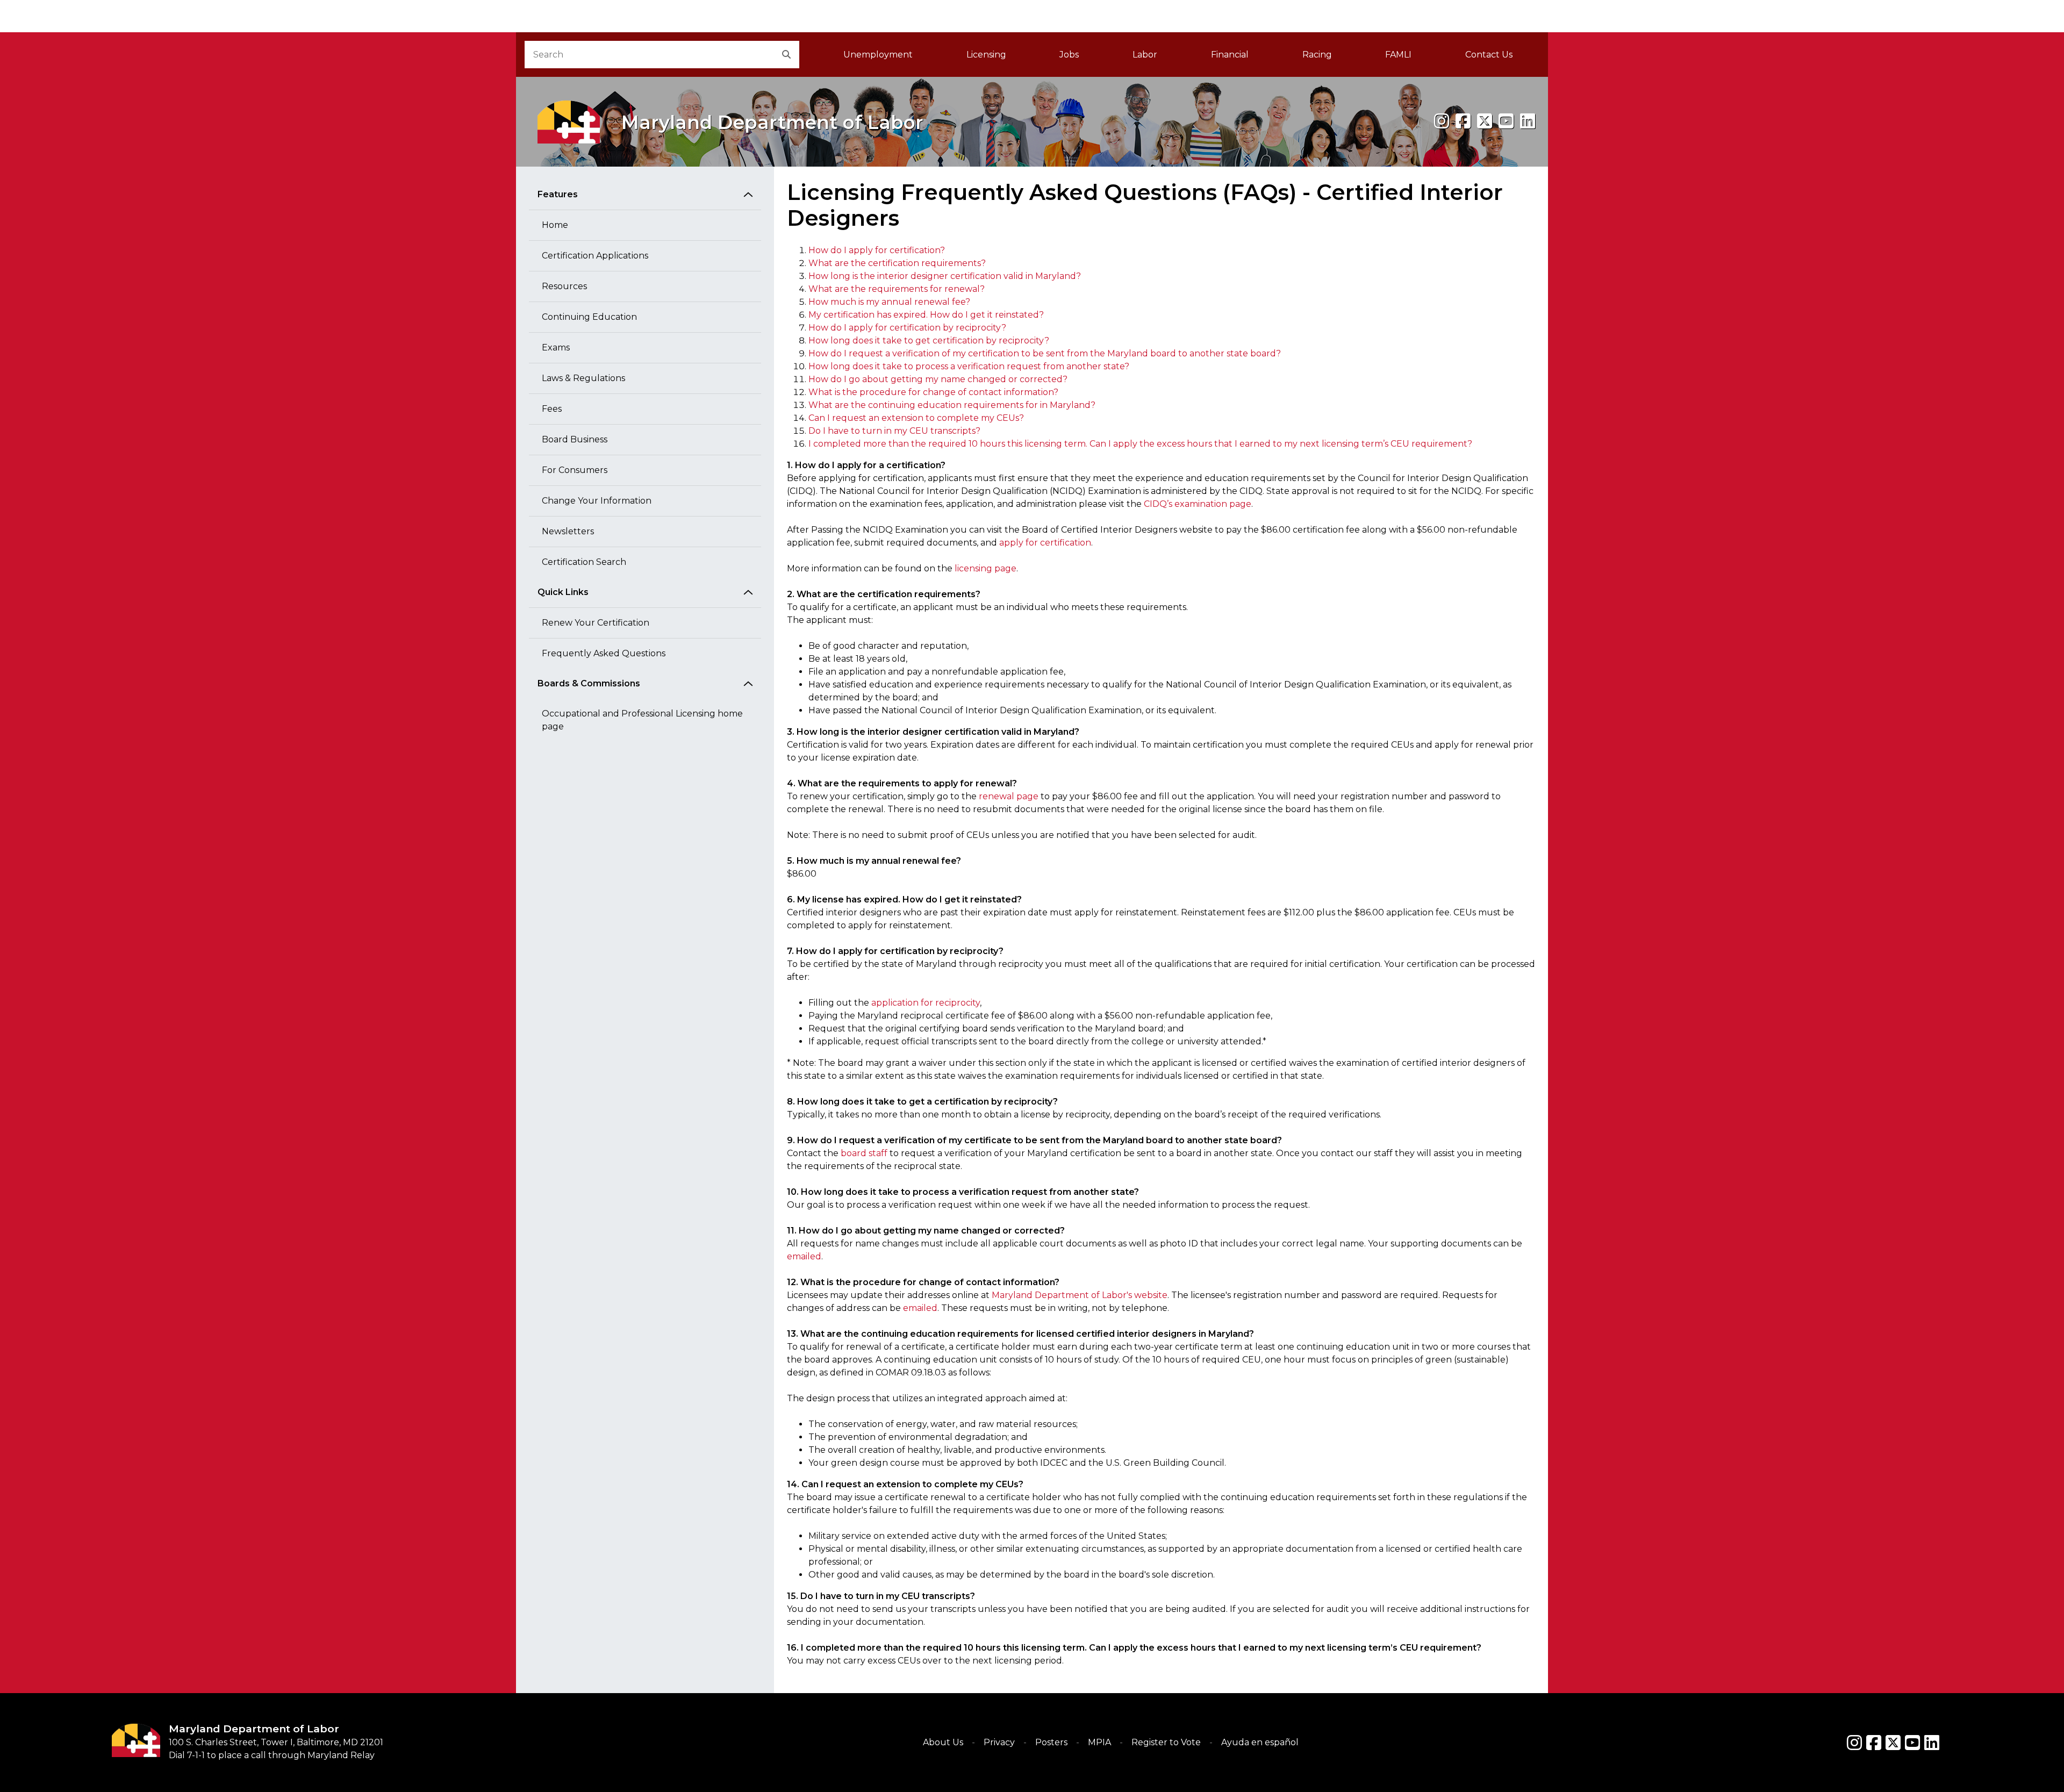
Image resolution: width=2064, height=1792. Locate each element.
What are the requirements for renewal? (897, 289)
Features (558, 194)
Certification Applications (595, 256)
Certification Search (584, 562)
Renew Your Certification (596, 623)
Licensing (986, 55)
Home (555, 225)
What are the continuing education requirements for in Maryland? (952, 405)
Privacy (999, 1742)
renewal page (1009, 796)
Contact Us (1489, 55)
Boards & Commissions (589, 683)
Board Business (575, 439)
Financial (1230, 55)
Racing (1317, 55)
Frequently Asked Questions (604, 653)
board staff (864, 1153)
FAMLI (1412, 58)
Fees (552, 409)
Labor (1145, 55)
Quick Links (563, 592)
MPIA (1099, 1742)
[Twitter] (1893, 1743)
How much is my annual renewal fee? (889, 302)
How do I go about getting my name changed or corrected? (938, 379)
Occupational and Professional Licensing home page (642, 720)
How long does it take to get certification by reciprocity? (929, 341)
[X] (1485, 121)
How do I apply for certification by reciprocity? (907, 328)
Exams (556, 347)
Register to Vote (1166, 1742)
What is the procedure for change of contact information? (933, 392)
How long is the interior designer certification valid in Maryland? (945, 276)
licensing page (986, 568)
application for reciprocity (926, 1003)
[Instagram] (1442, 121)
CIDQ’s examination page (1198, 504)
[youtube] (1506, 121)
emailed (804, 1256)
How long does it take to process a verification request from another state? (969, 366)
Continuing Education (589, 317)
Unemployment (878, 55)
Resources (564, 286)
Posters (1051, 1742)
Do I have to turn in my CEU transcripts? (894, 431)
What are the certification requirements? (897, 263)
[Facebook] (1463, 121)
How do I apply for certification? (877, 250)
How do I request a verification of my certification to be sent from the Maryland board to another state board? (1045, 353)
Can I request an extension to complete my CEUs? (916, 418)
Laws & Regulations (583, 378)
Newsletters (568, 531)
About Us (943, 1742)
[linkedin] (1528, 121)
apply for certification (1045, 543)
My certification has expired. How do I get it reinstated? (926, 315)
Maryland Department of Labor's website (1080, 1295)
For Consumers (575, 470)
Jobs (1069, 55)
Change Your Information (597, 501)
